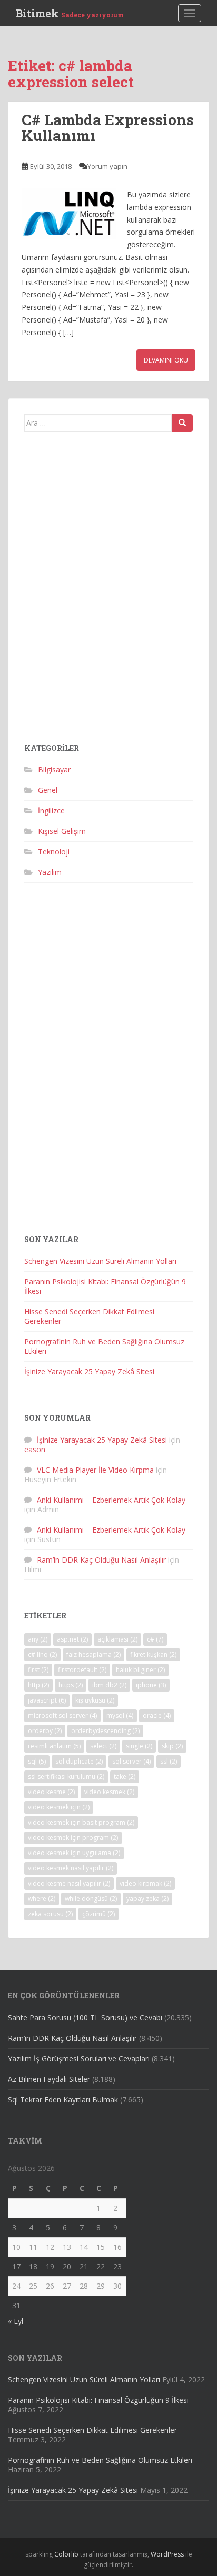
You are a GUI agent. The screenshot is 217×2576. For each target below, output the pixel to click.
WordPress (167, 2554)
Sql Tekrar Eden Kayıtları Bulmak (63, 2100)
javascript (47, 1700)
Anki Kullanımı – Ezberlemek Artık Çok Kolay (111, 1500)
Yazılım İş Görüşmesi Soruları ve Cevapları (79, 2059)
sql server (131, 1761)
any (38, 1639)
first (38, 1670)
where (42, 1899)
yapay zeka (147, 1899)
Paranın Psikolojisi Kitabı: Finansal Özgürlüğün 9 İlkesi (105, 1286)
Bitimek (70, 13)
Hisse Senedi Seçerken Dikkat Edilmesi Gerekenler (89, 1316)
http (38, 1685)
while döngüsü (91, 1899)
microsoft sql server (62, 1715)
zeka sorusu (50, 1914)
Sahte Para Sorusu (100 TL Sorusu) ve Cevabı (85, 2017)
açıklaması (117, 1639)
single (139, 1746)
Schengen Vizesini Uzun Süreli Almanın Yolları (100, 1261)
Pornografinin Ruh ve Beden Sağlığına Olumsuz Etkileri (104, 1346)
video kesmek (109, 1792)
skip (172, 1746)
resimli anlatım (54, 1746)
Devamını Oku (166, 360)
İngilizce (51, 811)
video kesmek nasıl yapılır (71, 1868)
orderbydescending (105, 1731)
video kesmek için (59, 1807)
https (71, 1685)
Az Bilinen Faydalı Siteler (49, 2079)
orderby (45, 1731)
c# (155, 1639)
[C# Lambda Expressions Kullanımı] (69, 214)
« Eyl (16, 2321)
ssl (169, 1761)
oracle (157, 1715)
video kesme (51, 1792)
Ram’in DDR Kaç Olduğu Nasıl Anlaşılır (101, 1560)
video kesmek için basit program (81, 1822)
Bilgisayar (54, 769)
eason (35, 1449)
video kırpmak (145, 1883)
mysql (120, 1715)
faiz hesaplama (93, 1654)
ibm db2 (109, 1685)
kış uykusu (95, 1700)
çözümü (98, 1914)
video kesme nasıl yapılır (69, 1883)
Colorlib (66, 2554)
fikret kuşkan (153, 1654)
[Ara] (182, 423)
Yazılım (50, 872)
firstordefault (82, 1670)
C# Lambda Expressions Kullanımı (108, 128)
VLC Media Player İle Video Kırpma (95, 1470)
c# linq (42, 1654)
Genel (48, 790)
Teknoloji (54, 852)
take (125, 1777)
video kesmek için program (73, 1838)
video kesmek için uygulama (74, 1853)
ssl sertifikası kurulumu (66, 1777)
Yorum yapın (107, 166)
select (103, 1746)
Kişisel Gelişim (62, 831)
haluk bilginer (140, 1670)
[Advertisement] (108, 591)
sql (37, 1761)
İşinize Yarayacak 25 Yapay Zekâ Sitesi (89, 1371)
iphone (151, 1685)
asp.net (72, 1639)
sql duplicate (79, 1761)
